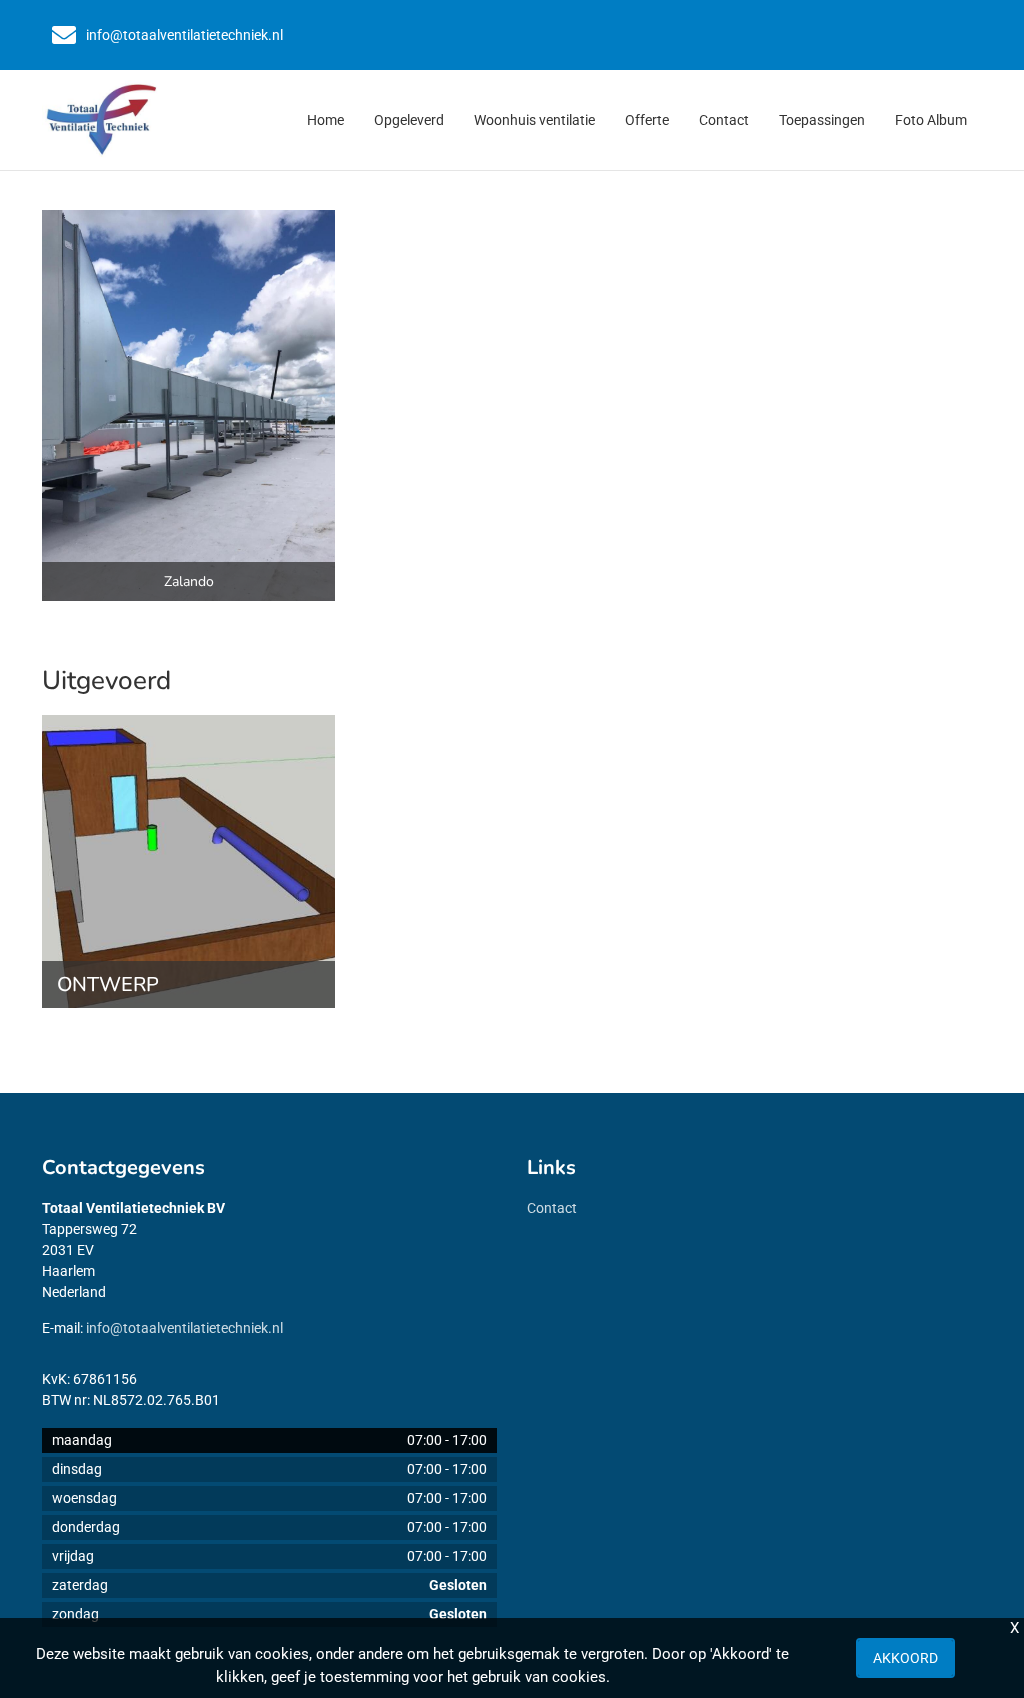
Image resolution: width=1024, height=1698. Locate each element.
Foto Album (931, 120)
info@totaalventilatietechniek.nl (184, 1328)
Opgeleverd (409, 120)
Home (325, 120)
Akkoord (905, 1658)
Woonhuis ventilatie (534, 120)
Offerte (647, 120)
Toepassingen (822, 120)
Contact (724, 120)
